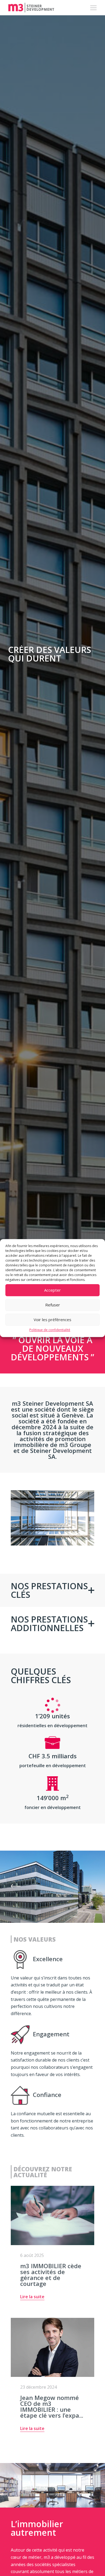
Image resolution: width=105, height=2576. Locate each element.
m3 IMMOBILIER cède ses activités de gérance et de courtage (51, 2275)
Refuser (53, 1305)
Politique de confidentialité (50, 1330)
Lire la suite (32, 2297)
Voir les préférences (52, 1320)
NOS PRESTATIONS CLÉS (49, 1590)
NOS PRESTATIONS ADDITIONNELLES (49, 1623)
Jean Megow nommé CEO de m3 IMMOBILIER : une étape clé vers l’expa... (52, 2406)
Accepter (52, 1290)
